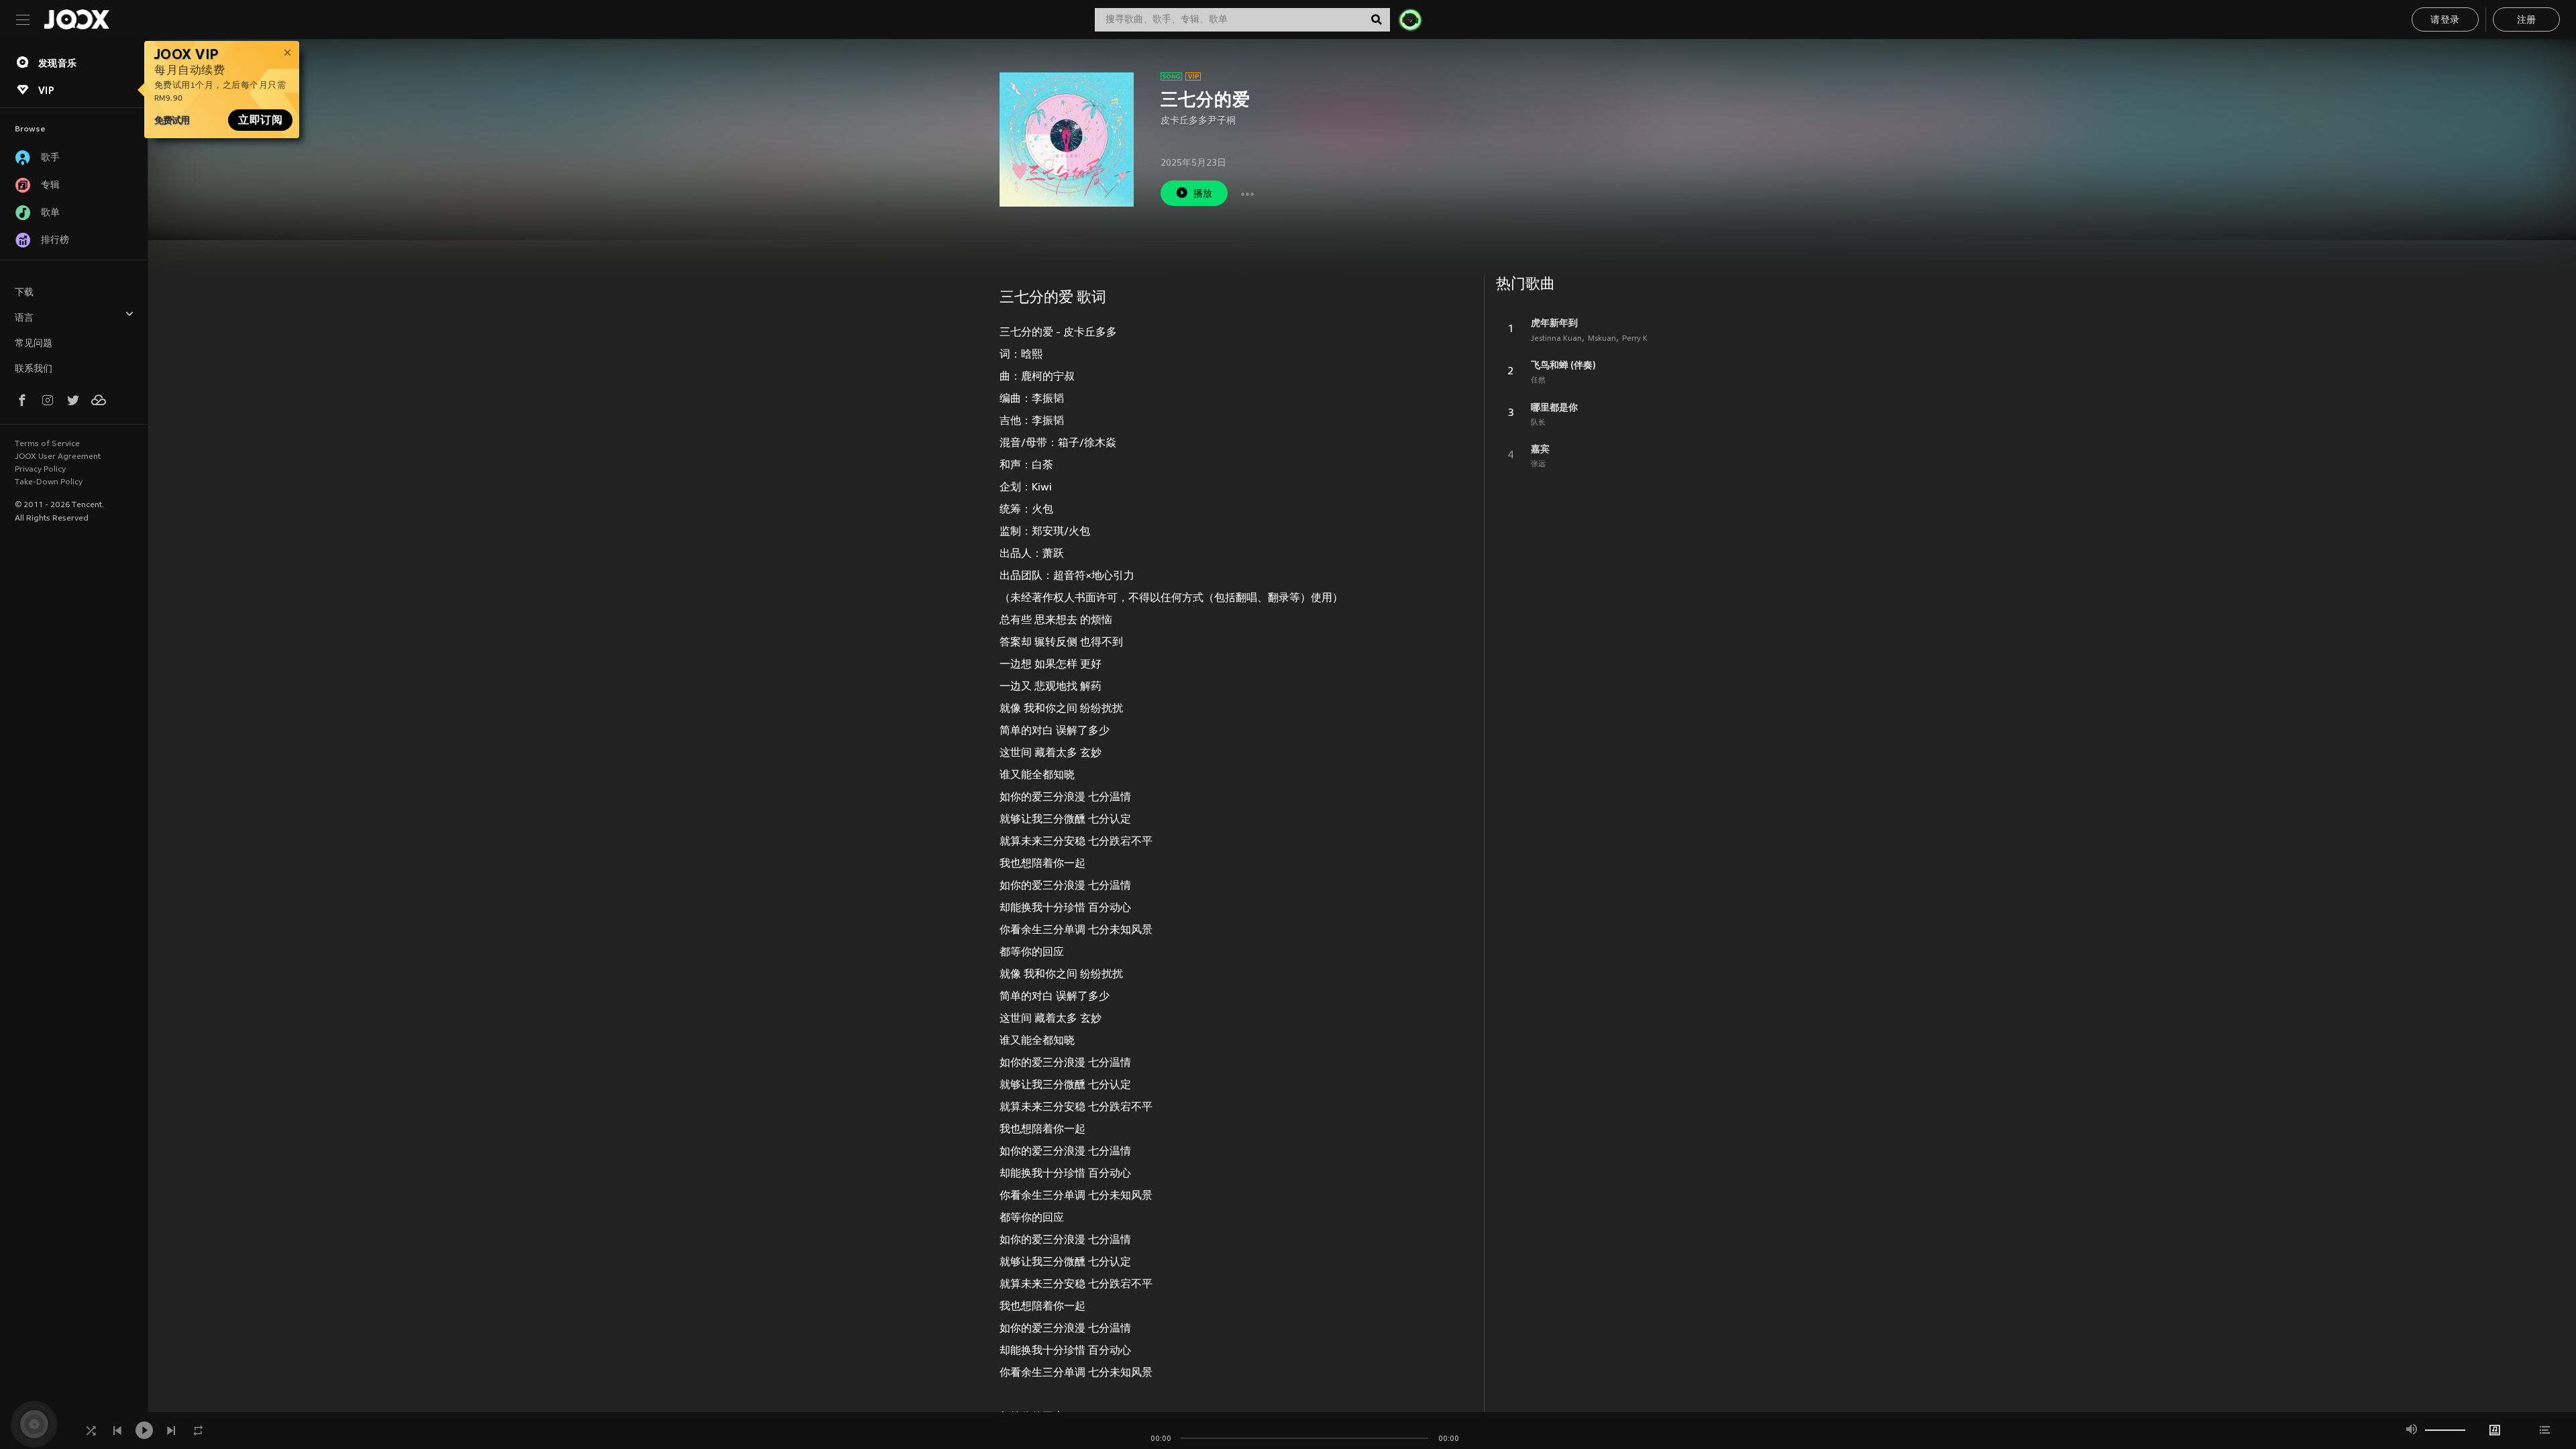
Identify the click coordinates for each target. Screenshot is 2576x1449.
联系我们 (34, 369)
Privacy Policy (40, 470)
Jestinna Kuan (1556, 339)
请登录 (2445, 20)
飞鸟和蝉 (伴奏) (1563, 365)
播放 (1203, 194)
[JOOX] (76, 19)
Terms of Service (47, 444)
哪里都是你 (1554, 407)
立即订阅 (260, 120)
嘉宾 (1540, 449)
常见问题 (34, 344)
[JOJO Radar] (1410, 19)
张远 (1538, 464)
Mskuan (1602, 339)
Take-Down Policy (49, 482)
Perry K (1635, 339)
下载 (24, 293)
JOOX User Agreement (58, 457)
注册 (2527, 20)
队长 (1538, 423)
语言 (24, 318)
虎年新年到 (1554, 323)
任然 (1538, 380)
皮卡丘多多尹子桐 (1198, 121)
